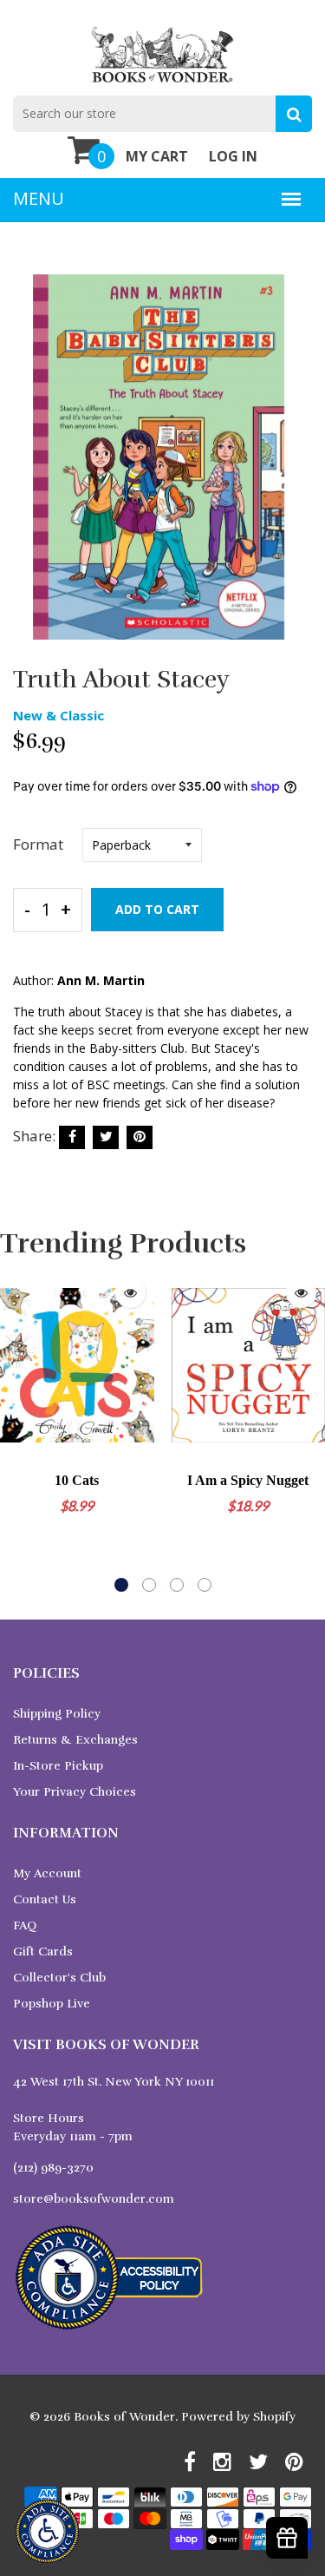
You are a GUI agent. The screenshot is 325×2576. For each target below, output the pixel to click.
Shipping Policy (57, 1714)
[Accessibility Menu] (47, 2531)
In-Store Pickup (58, 1766)
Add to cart (157, 909)
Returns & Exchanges (75, 1740)
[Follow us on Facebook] (72, 1137)
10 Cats (77, 1480)
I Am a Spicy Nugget (248, 1480)
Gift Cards (43, 1952)
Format (38, 844)
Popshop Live (52, 2004)
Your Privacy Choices (75, 1792)
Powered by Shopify (238, 2417)
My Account (47, 1873)
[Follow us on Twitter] (106, 1137)
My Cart (157, 156)
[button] (121, 1585)
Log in (233, 156)
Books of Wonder (124, 2417)
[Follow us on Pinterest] (140, 1137)
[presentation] (17, 1430)
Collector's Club (59, 1978)
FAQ (25, 1925)
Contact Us (45, 1899)
